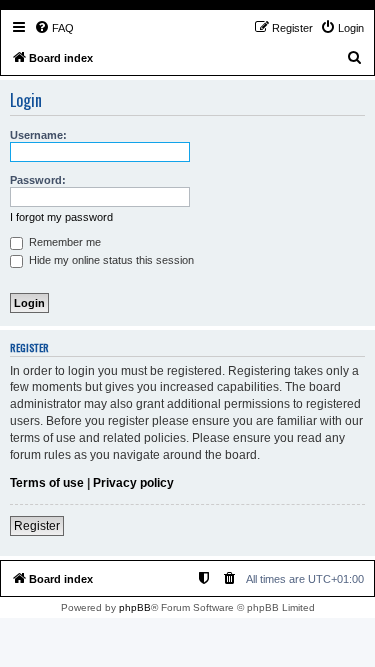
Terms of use (47, 483)
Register (37, 526)
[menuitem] (54, 28)
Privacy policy (133, 483)
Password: (38, 180)
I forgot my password (61, 217)
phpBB (135, 607)
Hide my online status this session (110, 260)
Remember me (63, 242)
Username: (38, 135)
